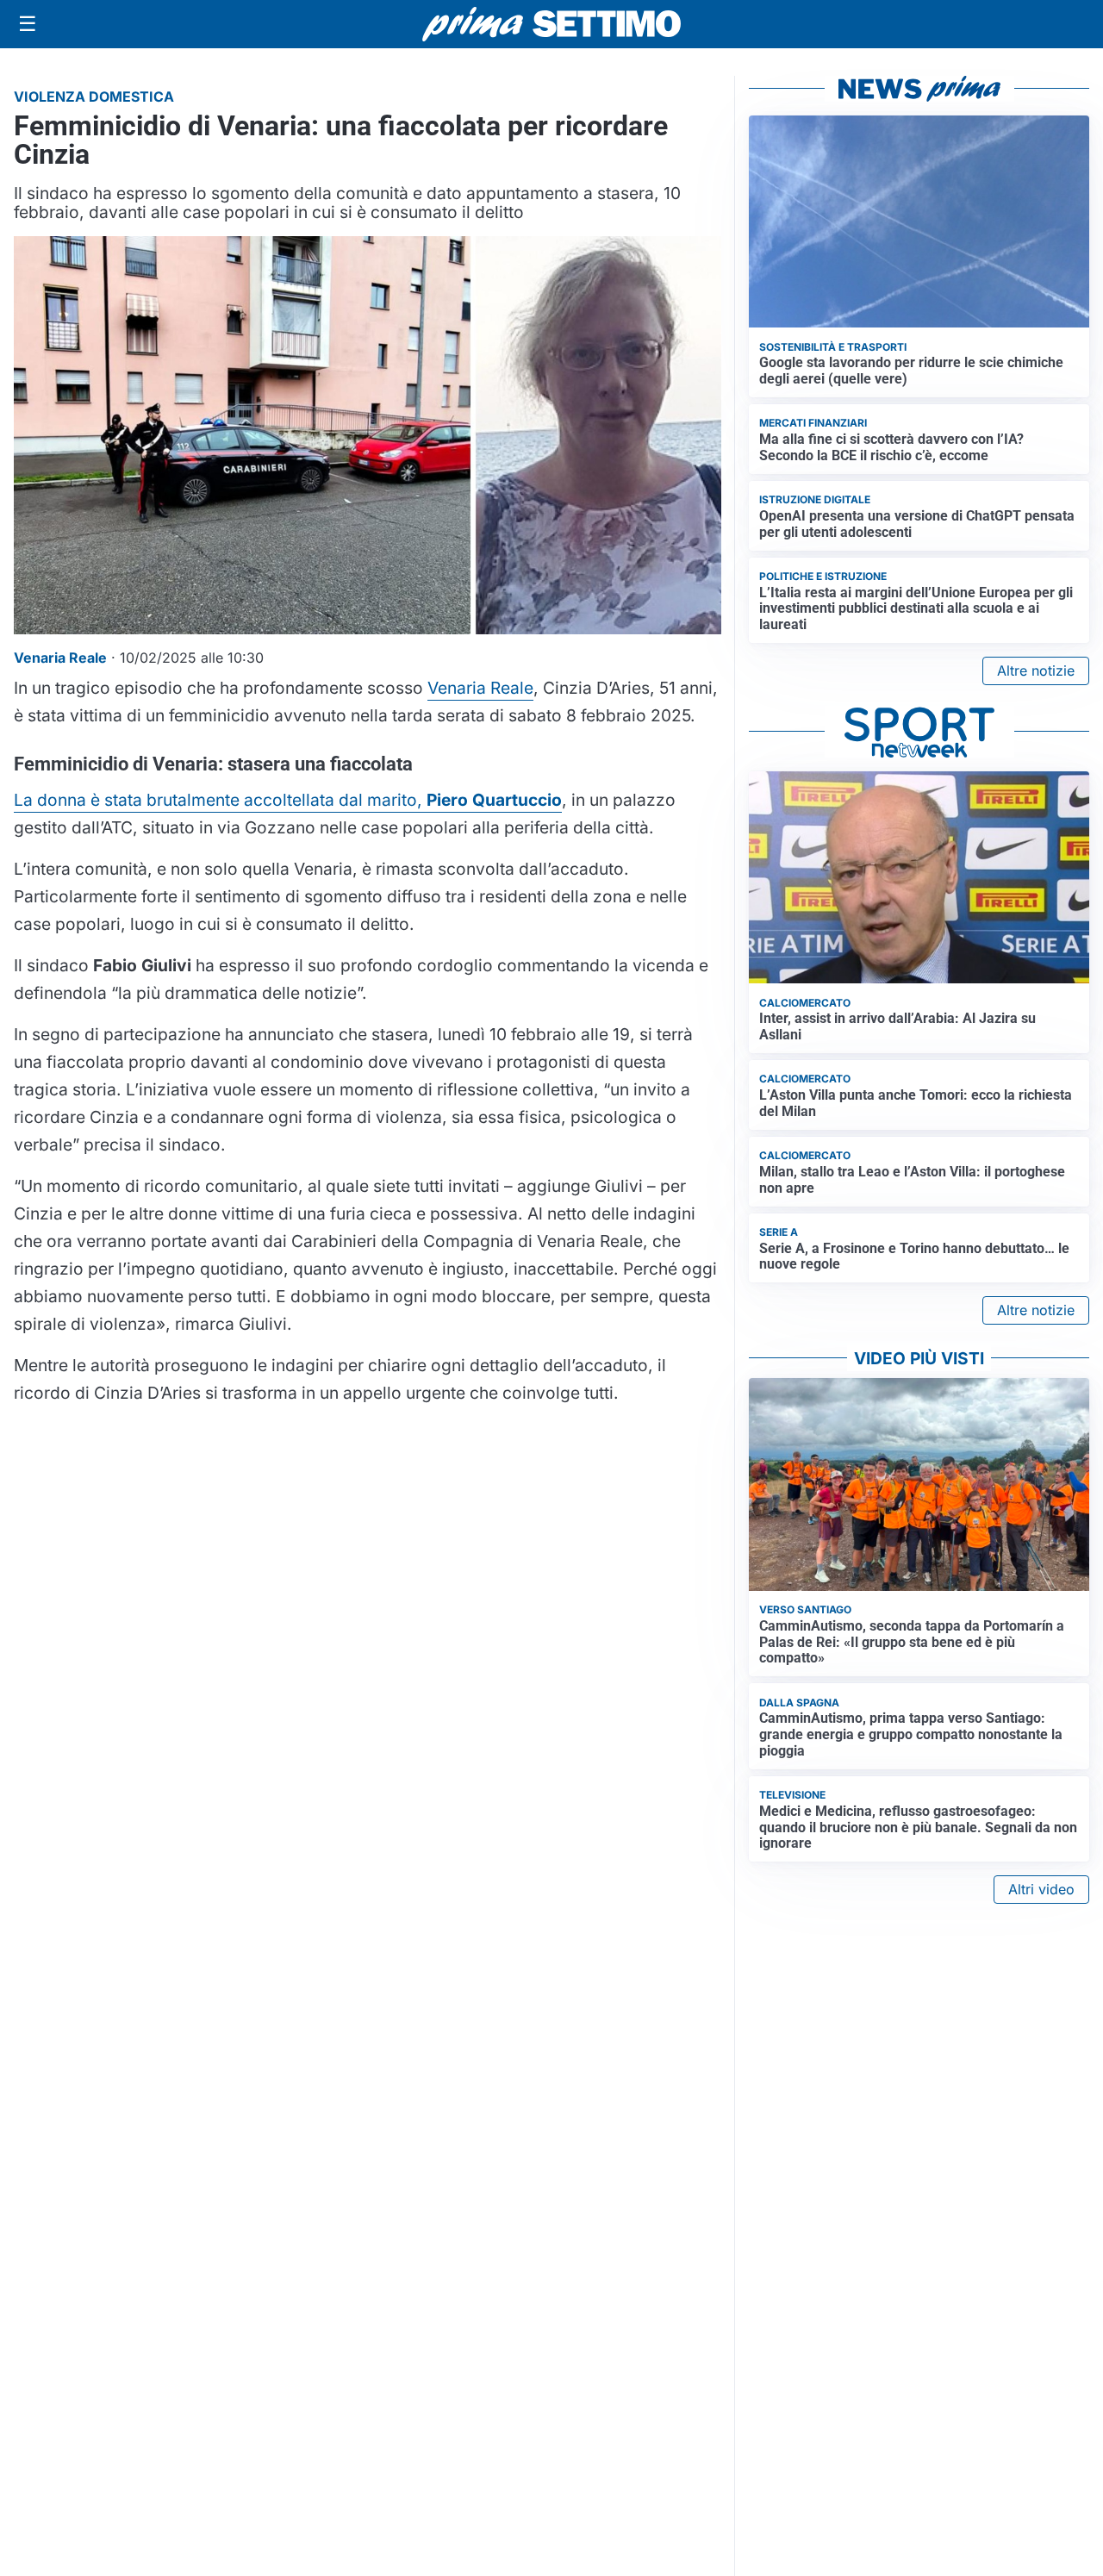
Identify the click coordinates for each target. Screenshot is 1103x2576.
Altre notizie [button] (1036, 671)
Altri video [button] (1041, 1889)
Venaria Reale (480, 688)
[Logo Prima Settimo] (551, 25)
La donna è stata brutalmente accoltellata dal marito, (288, 800)
